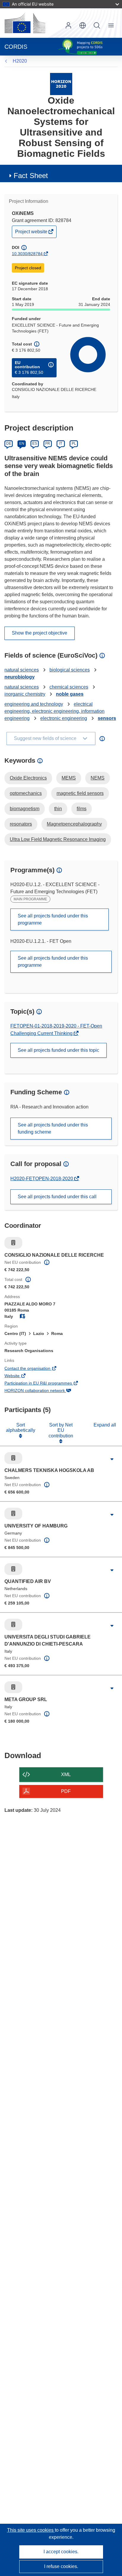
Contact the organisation (36, 1369)
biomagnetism (25, 809)
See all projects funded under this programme (53, 919)
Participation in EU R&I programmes (46, 1384)
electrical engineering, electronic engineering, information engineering (54, 711)
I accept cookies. (61, 2552)
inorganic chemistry (25, 694)
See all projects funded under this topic (58, 1050)
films (82, 809)
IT (61, 444)
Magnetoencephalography (74, 824)
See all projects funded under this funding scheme (53, 1128)
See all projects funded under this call (57, 1197)
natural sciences (22, 670)
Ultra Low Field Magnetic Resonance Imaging (58, 839)
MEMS (69, 778)
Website (20, 1376)
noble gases (70, 694)
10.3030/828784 (27, 254)
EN (22, 444)
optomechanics (26, 793)
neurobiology (20, 677)
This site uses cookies (31, 2530)
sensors (107, 718)
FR (48, 444)
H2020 (20, 61)
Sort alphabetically (21, 1428)
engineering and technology (34, 704)
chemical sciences (69, 687)
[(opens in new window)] (25, 23)
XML (66, 1774)
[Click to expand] (112, 1460)
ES (35, 444)
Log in (68, 25)
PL (74, 444)
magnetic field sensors (80, 793)
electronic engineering (64, 718)
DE (9, 444)
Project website (32, 233)
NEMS (98, 778)
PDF (66, 1791)
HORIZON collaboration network (43, 1391)
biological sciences (70, 670)
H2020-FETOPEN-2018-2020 (42, 1179)
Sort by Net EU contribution (61, 1430)
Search (97, 25)
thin (58, 809)
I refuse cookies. (61, 2566)
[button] (83, 25)
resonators (21, 824)
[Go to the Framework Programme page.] (61, 84)
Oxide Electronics (28, 778)
